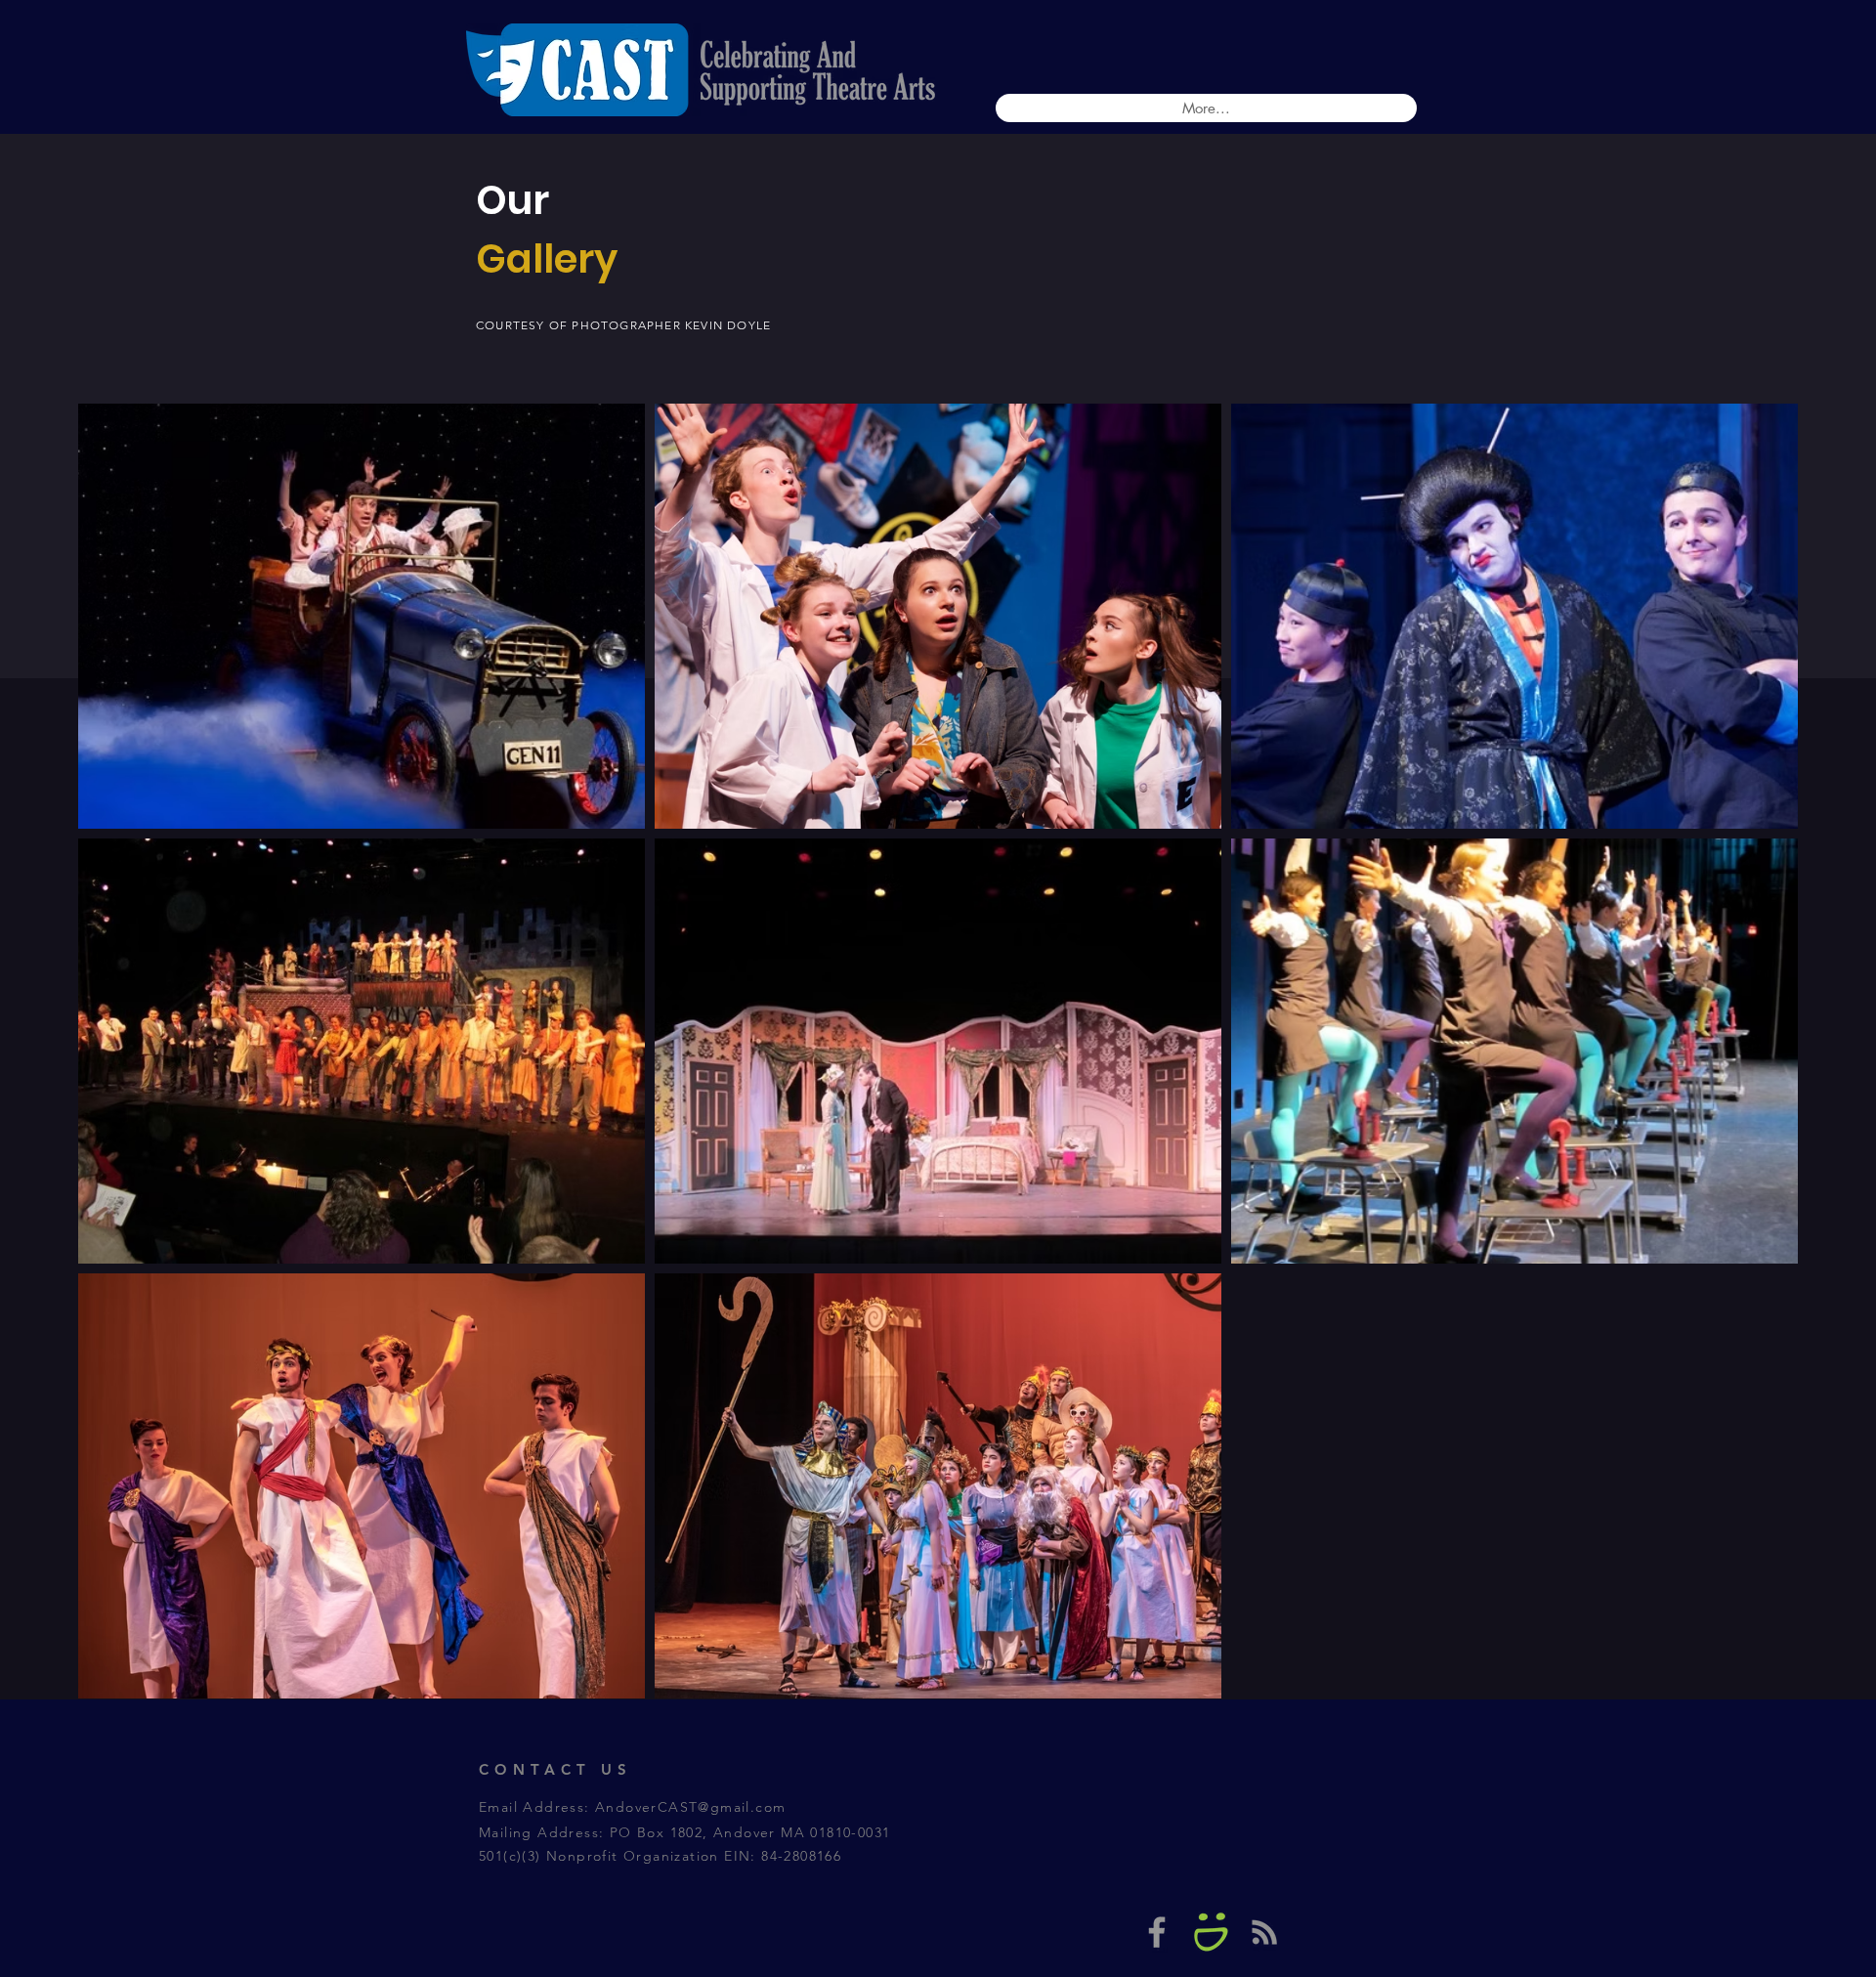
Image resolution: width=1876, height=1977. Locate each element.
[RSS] (1264, 1932)
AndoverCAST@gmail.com (690, 1807)
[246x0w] (1211, 1932)
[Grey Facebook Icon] (1157, 1932)
